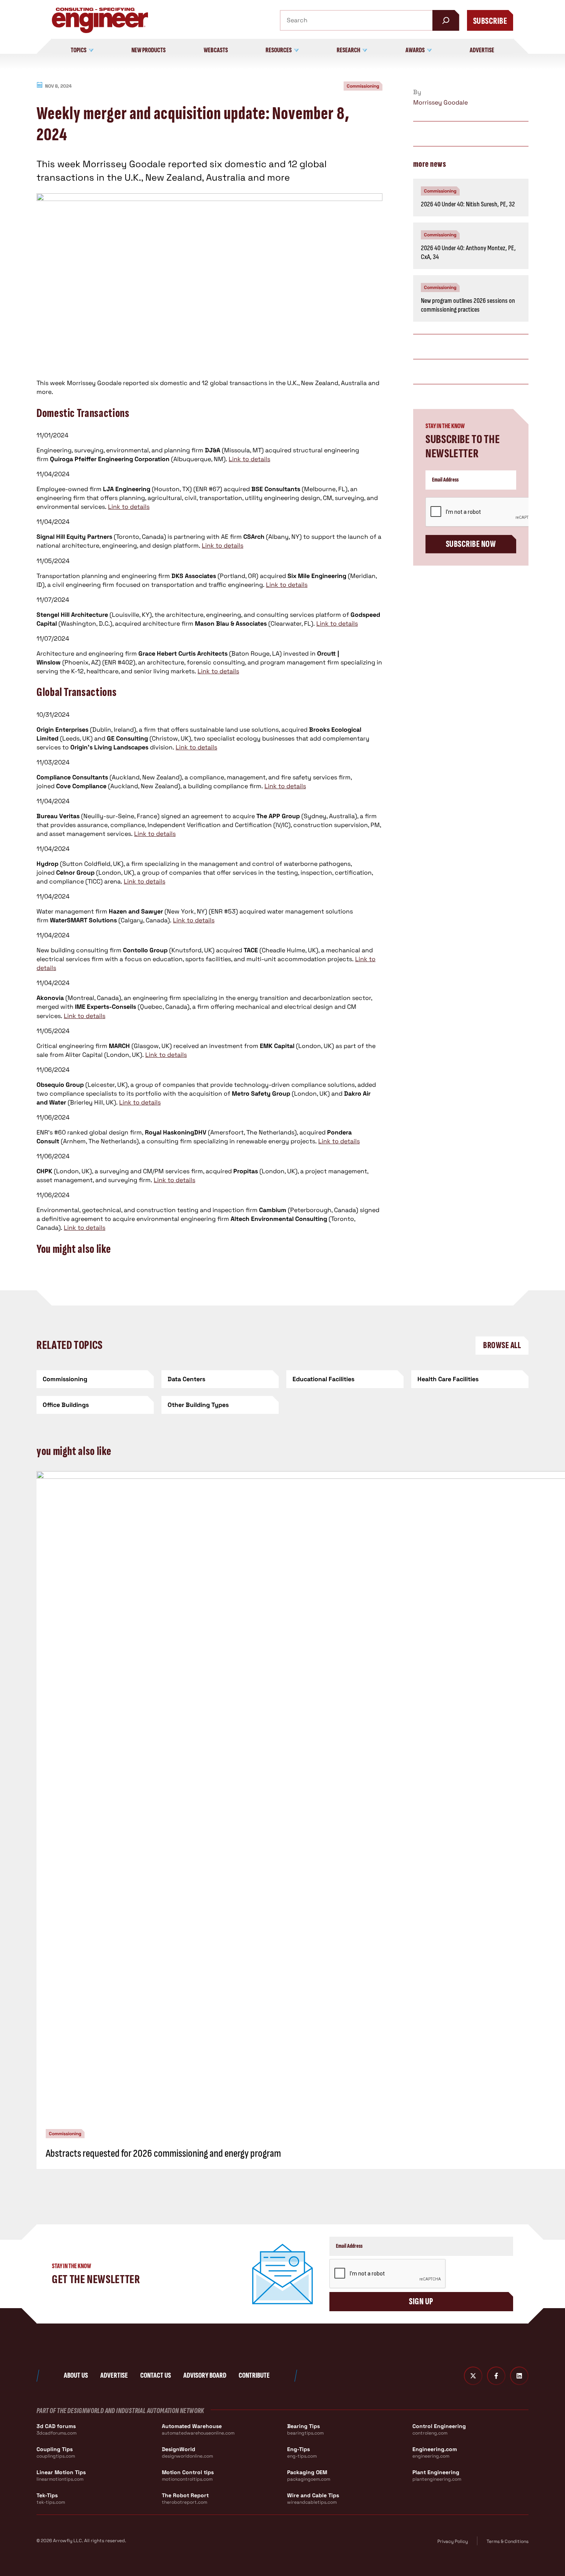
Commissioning (363, 86)
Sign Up (421, 2301)
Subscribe (490, 21)
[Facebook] (496, 2376)
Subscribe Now (471, 544)
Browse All (502, 1345)
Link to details (249, 459)
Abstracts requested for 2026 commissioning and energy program (163, 2153)
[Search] (446, 20)
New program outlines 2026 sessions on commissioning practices (468, 305)
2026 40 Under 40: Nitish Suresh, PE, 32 (468, 204)
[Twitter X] (473, 2376)
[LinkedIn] (519, 2376)
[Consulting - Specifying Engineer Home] (100, 20)
